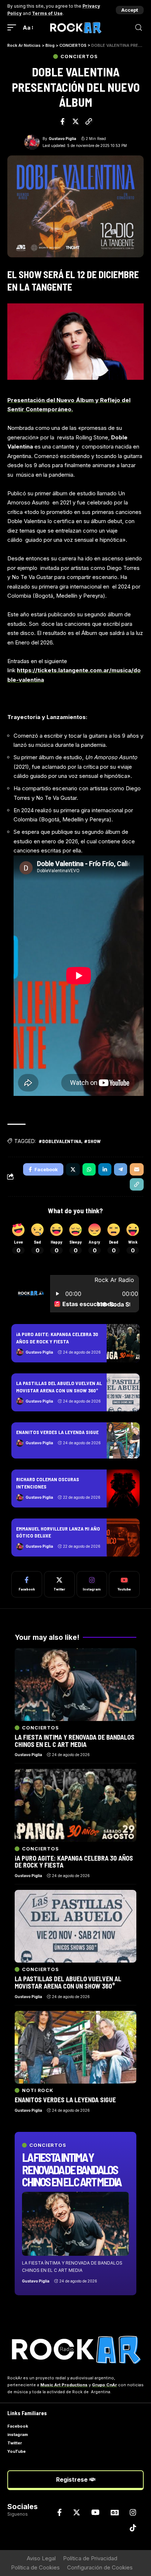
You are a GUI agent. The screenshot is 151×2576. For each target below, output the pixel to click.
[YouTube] (95, 2512)
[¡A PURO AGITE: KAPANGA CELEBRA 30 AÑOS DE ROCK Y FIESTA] (123, 1343)
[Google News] (115, 2512)
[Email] (137, 1169)
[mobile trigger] (14, 28)
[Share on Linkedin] (105, 1169)
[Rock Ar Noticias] (76, 28)
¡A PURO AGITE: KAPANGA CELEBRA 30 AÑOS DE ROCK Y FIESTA (74, 1862)
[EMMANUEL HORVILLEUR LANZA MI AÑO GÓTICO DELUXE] (123, 1537)
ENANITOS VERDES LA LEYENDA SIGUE (57, 1432)
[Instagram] (92, 1584)
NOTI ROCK (38, 2090)
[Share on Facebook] (63, 121)
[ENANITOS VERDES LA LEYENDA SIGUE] (123, 1440)
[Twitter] (59, 1584)
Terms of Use (47, 13)
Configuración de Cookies (100, 2567)
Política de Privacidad (90, 2558)
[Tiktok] (133, 2528)
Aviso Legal (41, 2558)
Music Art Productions (64, 2385)
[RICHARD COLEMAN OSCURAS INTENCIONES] (123, 1489)
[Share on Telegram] (121, 1169)
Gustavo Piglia (62, 139)
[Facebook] (27, 1584)
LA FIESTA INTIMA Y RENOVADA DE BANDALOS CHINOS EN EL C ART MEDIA (71, 2169)
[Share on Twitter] (75, 121)
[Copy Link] (89, 121)
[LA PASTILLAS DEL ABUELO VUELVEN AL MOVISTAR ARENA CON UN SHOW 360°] (123, 1392)
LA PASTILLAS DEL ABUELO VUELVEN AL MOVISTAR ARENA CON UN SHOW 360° (68, 1982)
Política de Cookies (35, 2567)
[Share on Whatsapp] (89, 1169)
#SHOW (92, 1141)
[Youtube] (124, 1584)
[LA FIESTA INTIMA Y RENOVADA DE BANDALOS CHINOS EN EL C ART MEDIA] (75, 2224)
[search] (139, 28)
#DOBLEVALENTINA (60, 1141)
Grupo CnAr (104, 2385)
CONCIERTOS (79, 56)
